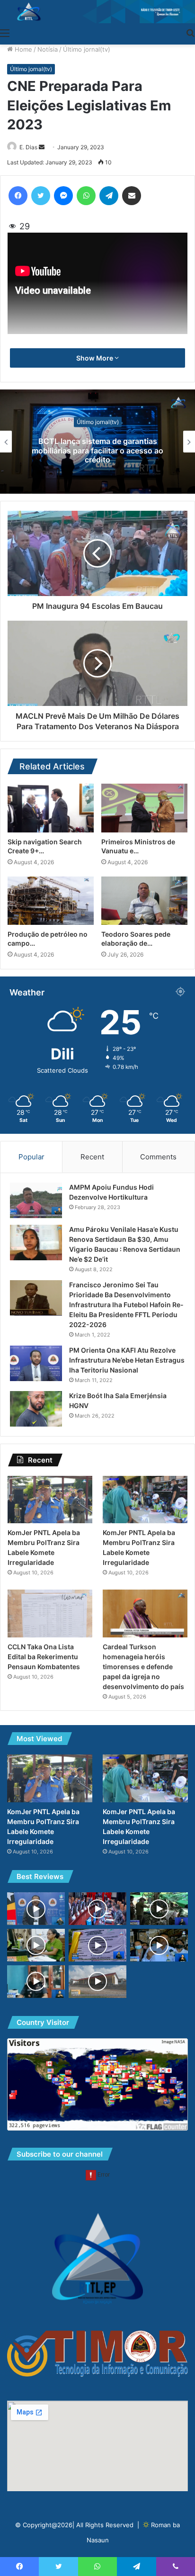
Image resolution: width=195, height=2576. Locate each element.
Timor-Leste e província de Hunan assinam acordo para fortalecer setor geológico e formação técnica (97, 450)
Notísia (48, 49)
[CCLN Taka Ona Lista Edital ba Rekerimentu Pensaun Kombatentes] (50, 1613)
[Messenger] (63, 196)
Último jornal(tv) (87, 49)
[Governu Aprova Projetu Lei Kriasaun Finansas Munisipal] (97, 1909)
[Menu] (5, 33)
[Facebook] (18, 196)
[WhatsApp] (86, 196)
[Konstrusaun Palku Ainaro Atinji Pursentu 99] (97, 1982)
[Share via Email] (132, 196)
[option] (97, 442)
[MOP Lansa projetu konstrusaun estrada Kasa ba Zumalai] (97, 1945)
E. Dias (28, 147)
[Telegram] (109, 196)
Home (22, 49)
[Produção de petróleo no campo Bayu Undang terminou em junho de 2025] (51, 901)
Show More (95, 358)
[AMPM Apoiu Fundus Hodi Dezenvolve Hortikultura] (36, 1200)
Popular (31, 1157)
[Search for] (190, 33)
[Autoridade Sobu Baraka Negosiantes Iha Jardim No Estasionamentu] (159, 1909)
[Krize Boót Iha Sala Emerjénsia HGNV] (36, 1409)
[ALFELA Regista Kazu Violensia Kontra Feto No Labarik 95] (36, 1945)
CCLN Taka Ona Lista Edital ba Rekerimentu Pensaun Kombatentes (44, 1657)
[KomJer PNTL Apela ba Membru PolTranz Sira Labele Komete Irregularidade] (50, 1500)
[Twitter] (41, 196)
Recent (92, 1157)
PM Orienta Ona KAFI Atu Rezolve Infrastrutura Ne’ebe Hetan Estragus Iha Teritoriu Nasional (127, 1360)
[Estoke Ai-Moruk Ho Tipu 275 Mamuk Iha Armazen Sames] (159, 1945)
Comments (158, 1157)
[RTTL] (97, 12)
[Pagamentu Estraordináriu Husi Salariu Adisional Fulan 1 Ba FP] (36, 1909)
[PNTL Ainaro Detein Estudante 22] (36, 1982)
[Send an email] (42, 147)
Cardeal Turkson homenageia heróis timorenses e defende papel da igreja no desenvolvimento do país (143, 1667)
